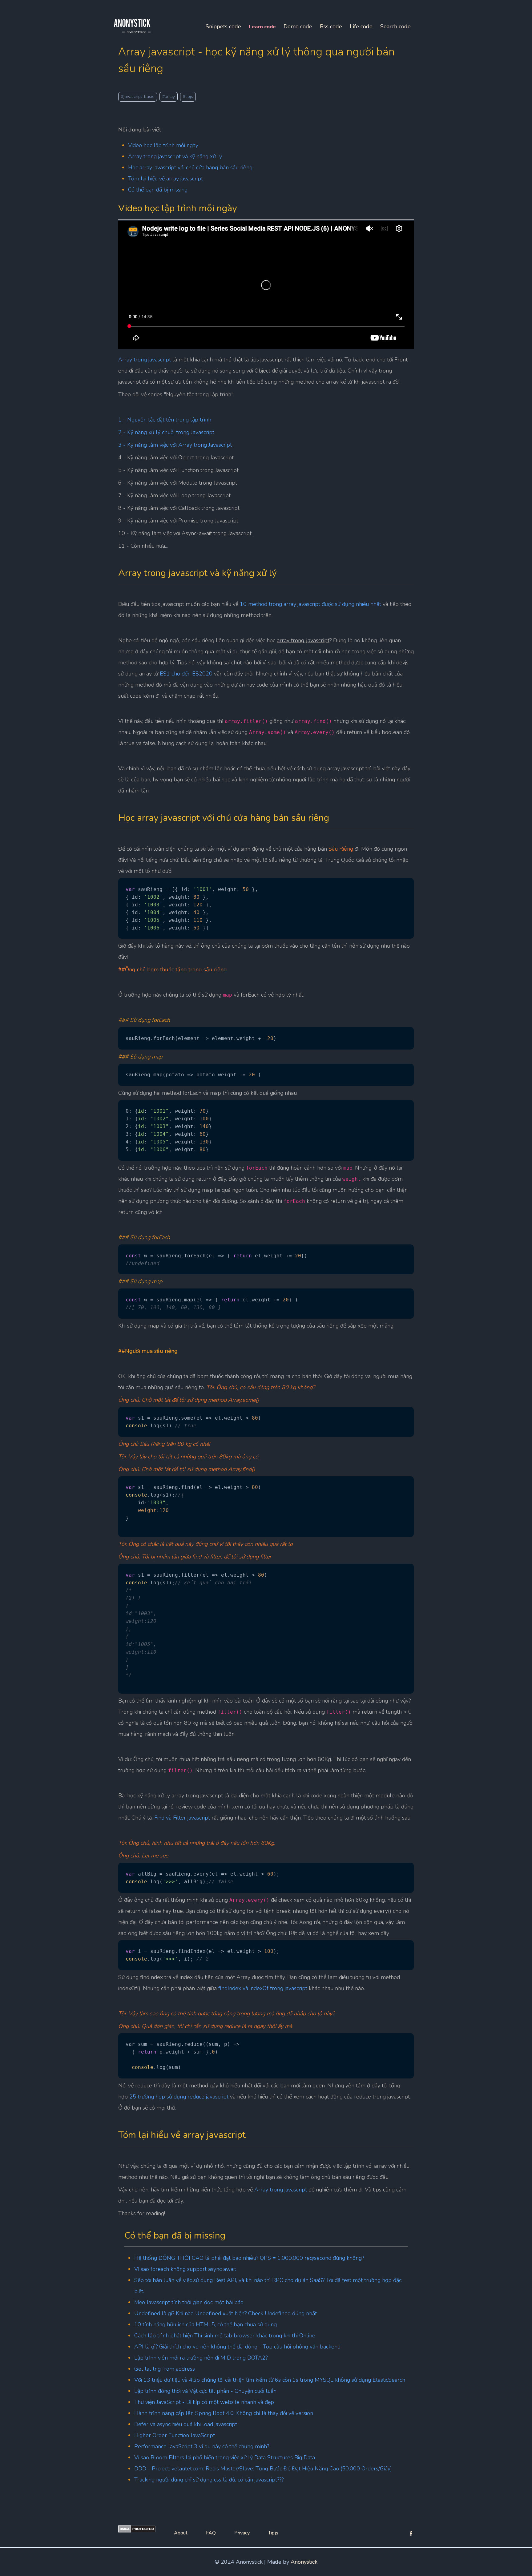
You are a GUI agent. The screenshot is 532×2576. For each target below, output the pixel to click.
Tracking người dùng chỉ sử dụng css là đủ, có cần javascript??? (209, 2480)
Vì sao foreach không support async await (185, 2269)
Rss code (331, 26)
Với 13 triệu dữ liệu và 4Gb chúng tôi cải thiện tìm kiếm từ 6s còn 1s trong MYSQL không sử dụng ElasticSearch (270, 2380)
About (181, 2533)
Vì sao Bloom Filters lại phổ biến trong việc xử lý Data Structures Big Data (225, 2457)
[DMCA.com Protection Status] (137, 2531)
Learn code (262, 27)
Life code (361, 26)
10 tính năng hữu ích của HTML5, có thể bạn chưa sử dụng (206, 2324)
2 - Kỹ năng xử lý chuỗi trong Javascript (167, 432)
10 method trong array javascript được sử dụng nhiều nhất (310, 604)
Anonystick (304, 2562)
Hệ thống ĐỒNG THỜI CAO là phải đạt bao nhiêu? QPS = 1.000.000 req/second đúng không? (249, 2258)
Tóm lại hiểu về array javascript (165, 179)
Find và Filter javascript (183, 1818)
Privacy (242, 2533)
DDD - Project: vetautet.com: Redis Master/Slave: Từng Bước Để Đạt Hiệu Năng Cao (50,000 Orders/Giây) (263, 2469)
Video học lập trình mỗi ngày (163, 145)
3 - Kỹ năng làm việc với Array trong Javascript (175, 445)
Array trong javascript (145, 360)
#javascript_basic (138, 97)
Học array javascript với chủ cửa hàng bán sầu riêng (190, 167)
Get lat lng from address (165, 2369)
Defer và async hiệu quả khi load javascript (186, 2424)
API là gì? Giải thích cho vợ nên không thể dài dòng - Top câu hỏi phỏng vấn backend (237, 2347)
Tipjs (273, 2533)
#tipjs (188, 97)
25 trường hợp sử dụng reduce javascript (178, 2097)
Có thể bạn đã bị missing (158, 190)
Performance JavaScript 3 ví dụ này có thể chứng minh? (202, 2446)
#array (169, 97)
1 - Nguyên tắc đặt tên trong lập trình (165, 420)
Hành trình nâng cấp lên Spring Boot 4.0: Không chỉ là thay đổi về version (224, 2413)
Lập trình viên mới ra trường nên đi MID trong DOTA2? (201, 2358)
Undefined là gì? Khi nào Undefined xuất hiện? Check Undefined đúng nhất (226, 2313)
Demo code (298, 26)
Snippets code (223, 26)
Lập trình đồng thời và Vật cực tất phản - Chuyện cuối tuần (205, 2391)
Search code (395, 26)
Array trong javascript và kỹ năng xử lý (175, 156)
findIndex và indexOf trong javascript (263, 1988)
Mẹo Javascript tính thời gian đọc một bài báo (189, 2302)
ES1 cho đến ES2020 (186, 674)
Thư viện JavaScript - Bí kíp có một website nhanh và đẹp (204, 2402)
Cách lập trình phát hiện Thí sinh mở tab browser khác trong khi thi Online (225, 2336)
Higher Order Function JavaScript (175, 2435)
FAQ (211, 2533)
